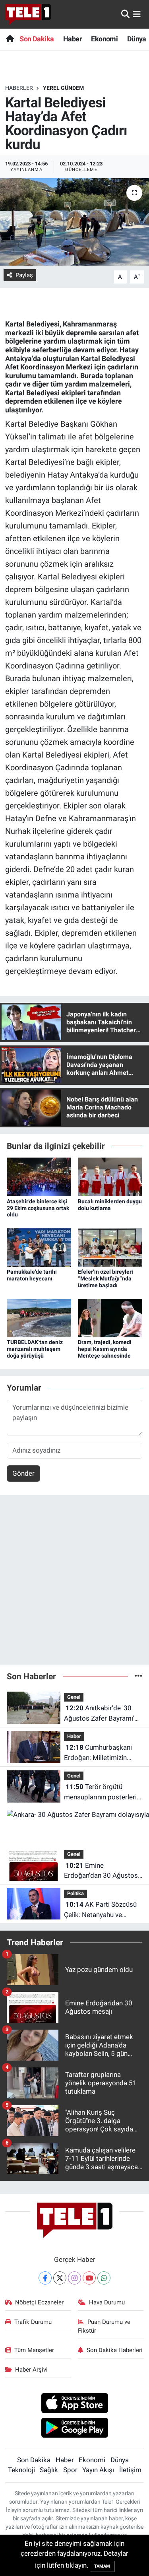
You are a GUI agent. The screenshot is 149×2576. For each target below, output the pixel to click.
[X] (60, 2278)
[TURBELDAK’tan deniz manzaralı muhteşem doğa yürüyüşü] (39, 1317)
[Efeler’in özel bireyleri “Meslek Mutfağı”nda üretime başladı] (110, 1247)
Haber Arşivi (31, 2370)
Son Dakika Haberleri (115, 2350)
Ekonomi (104, 39)
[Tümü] (138, 1676)
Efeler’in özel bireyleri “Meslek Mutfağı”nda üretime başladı (105, 1278)
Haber (73, 39)
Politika (75, 1893)
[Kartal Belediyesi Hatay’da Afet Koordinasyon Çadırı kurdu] (74, 222)
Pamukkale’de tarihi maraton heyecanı (32, 1275)
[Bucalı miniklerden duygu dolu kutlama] (110, 1176)
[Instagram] (74, 2278)
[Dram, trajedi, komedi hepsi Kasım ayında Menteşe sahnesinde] (110, 1317)
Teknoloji (21, 2470)
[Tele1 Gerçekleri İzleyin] (28, 14)
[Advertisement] (74, 1583)
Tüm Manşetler (34, 2350)
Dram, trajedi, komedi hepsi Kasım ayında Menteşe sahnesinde (105, 1349)
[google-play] (74, 2429)
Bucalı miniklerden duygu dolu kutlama (110, 1205)
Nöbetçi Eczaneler (39, 2302)
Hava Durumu (107, 2302)
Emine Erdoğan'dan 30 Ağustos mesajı (101, 1871)
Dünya (137, 39)
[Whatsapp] (104, 2278)
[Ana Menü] (137, 14)
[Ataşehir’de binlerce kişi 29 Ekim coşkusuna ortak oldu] (39, 1176)
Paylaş (24, 275)
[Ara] (125, 14)
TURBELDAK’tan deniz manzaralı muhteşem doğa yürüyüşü (35, 1349)
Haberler (19, 88)
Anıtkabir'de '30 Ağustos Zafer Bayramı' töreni (99, 1714)
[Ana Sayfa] (10, 39)
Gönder (23, 1473)
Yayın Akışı (98, 2470)
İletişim (130, 2470)
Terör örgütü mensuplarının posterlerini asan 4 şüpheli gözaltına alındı (103, 1792)
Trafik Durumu (33, 2322)
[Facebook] (45, 2278)
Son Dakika (37, 39)
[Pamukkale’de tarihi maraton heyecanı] (39, 1247)
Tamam (102, 2566)
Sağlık (49, 2470)
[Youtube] (89, 2278)
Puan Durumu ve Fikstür (104, 2326)
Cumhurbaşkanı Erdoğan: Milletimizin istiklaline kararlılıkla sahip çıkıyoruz (103, 1753)
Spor (70, 2470)
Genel (74, 1697)
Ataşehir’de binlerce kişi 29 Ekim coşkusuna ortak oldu (38, 1208)
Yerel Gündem (63, 88)
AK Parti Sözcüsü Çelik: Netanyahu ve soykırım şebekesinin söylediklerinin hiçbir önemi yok (100, 1910)
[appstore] (74, 2404)
